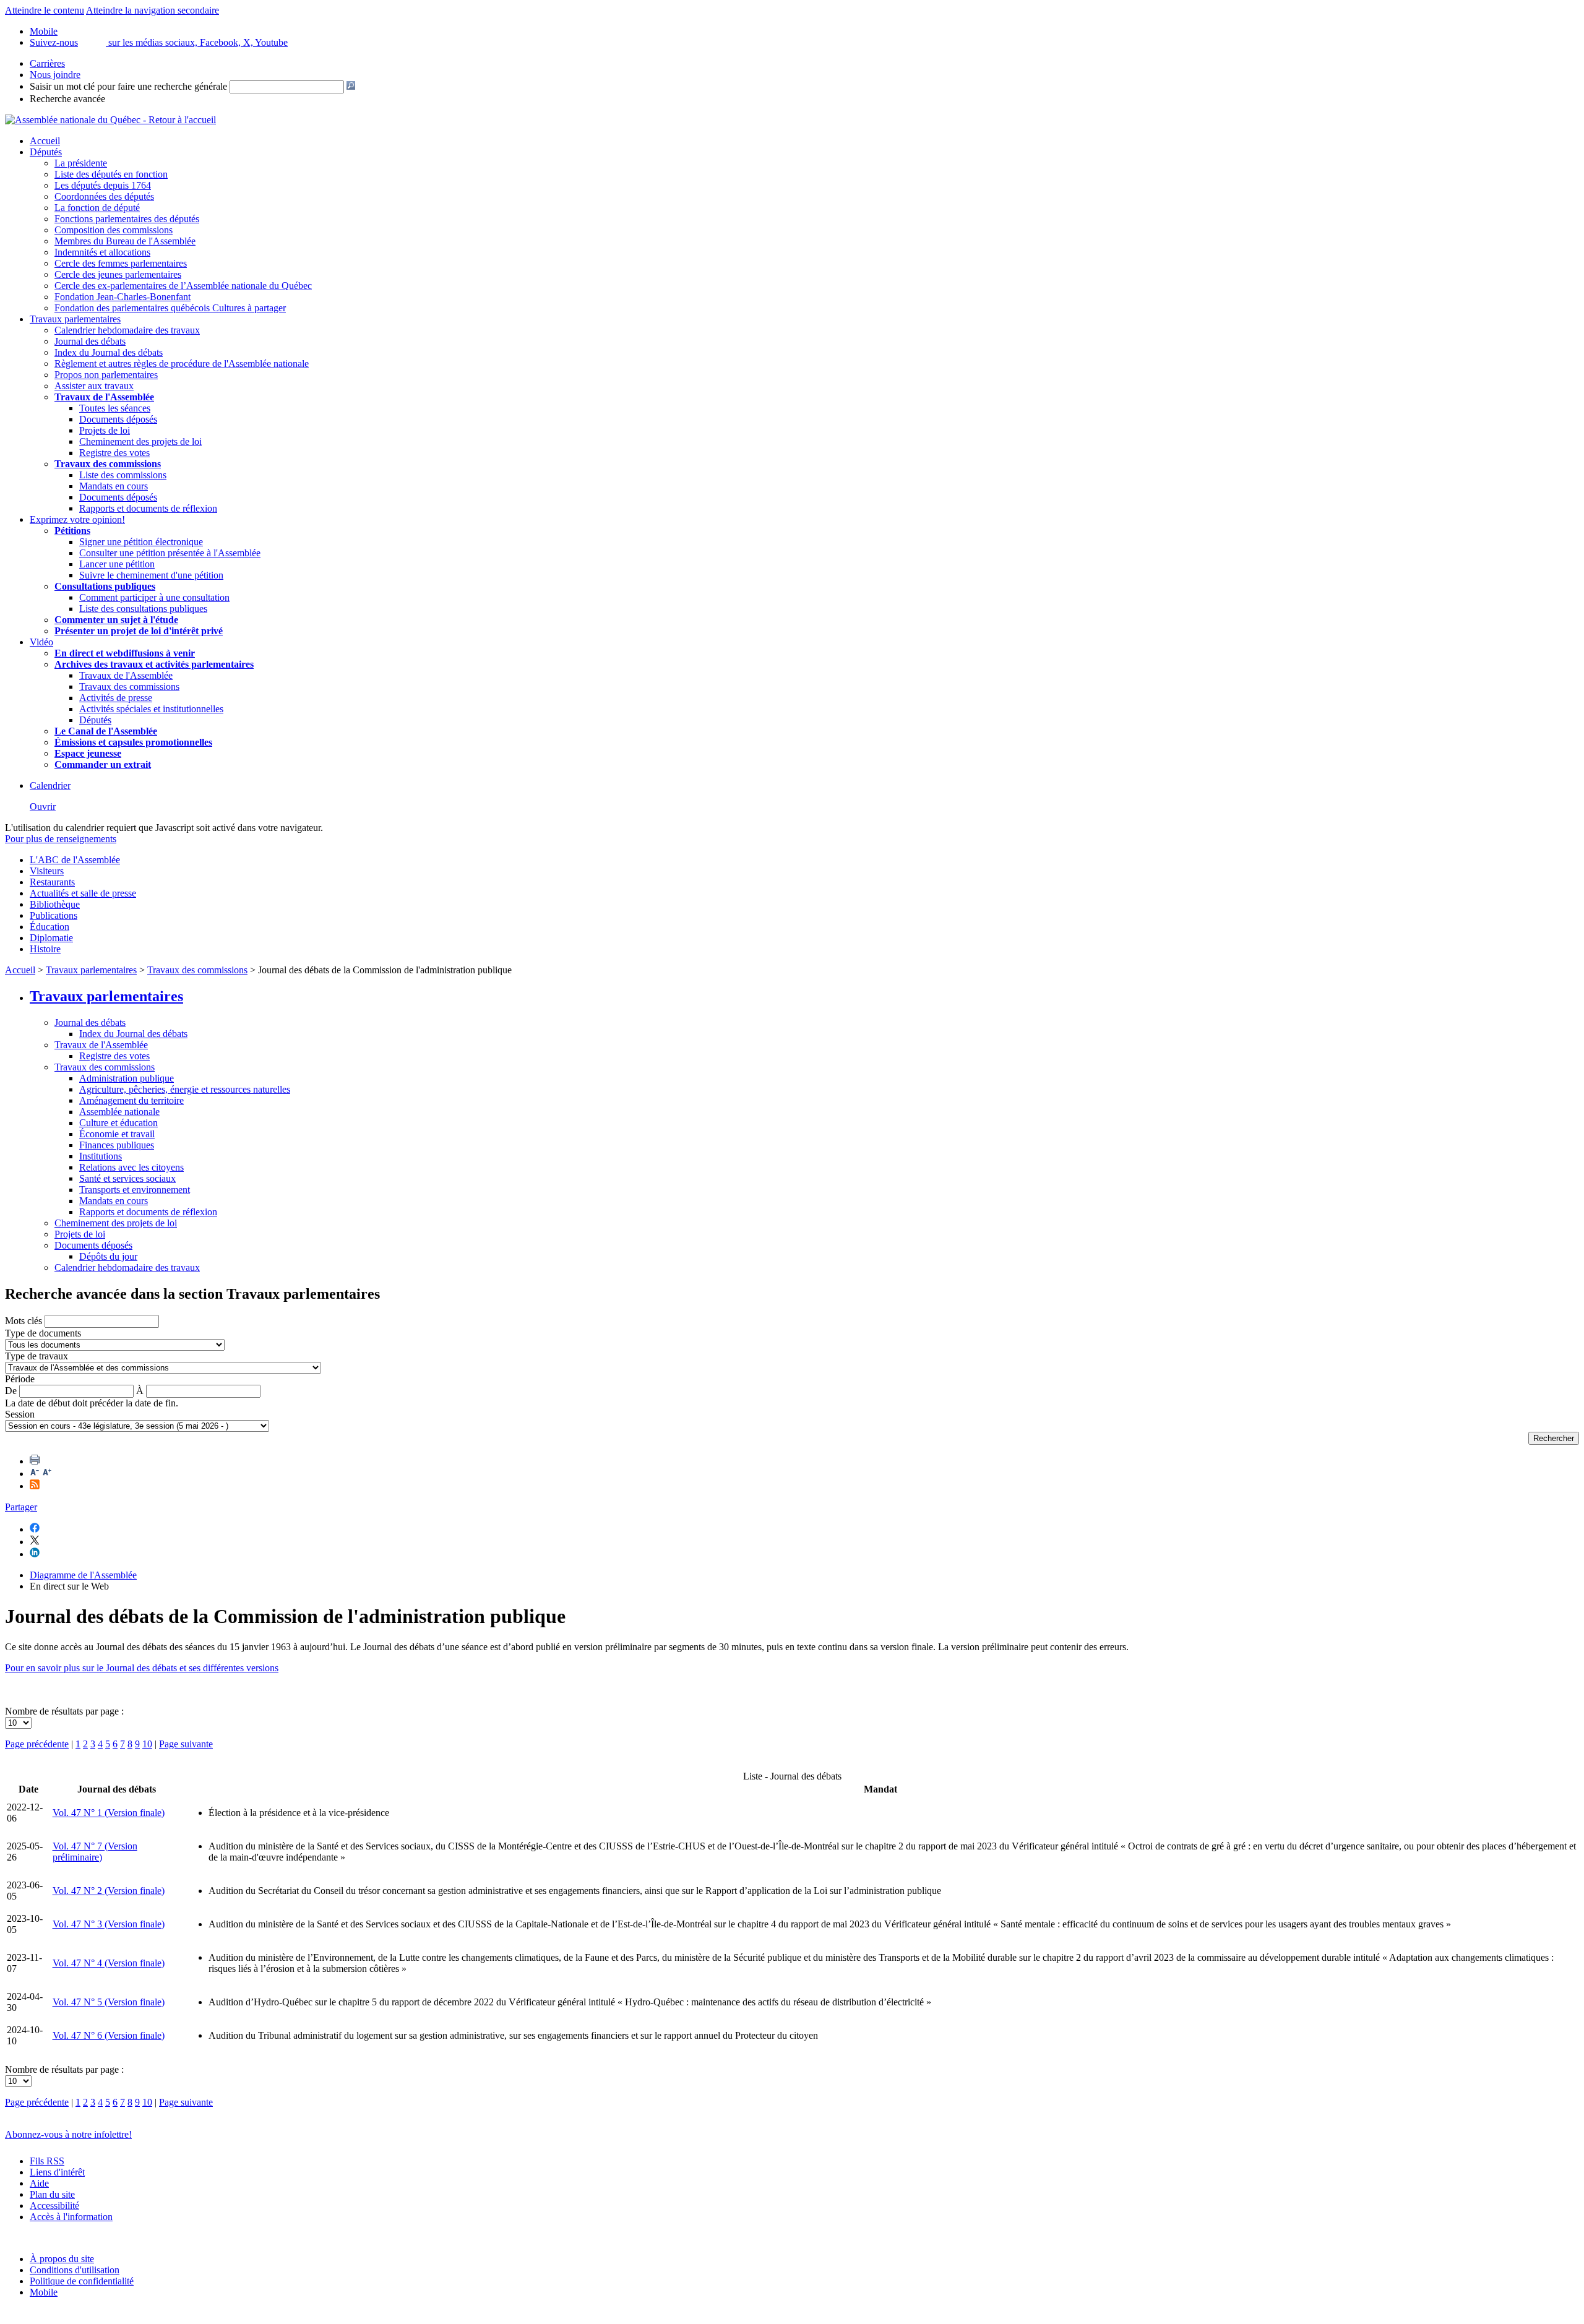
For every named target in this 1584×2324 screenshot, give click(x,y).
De (11, 1391)
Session (20, 1414)
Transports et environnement (135, 1190)
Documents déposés (118, 419)
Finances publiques (117, 1145)
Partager (21, 1507)
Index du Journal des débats (109, 352)
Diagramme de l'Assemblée (83, 1575)
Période (20, 1379)
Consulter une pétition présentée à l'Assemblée (170, 553)
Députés (46, 152)
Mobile (44, 2292)
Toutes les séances (115, 408)
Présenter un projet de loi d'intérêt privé (139, 631)
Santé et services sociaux (127, 1178)
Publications (54, 915)
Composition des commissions (114, 230)
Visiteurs (47, 871)
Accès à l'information (71, 2217)
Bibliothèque (55, 904)
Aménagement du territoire (131, 1100)
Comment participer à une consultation (154, 597)
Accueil (45, 141)
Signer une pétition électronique (141, 542)
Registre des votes (114, 453)
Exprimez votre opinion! (77, 519)
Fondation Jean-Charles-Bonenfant (123, 297)
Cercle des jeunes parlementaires (118, 274)
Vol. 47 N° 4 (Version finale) (109, 1963)
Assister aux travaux (94, 386)
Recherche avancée (67, 99)
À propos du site (62, 2259)
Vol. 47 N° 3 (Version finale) (109, 1924)
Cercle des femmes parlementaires (121, 263)
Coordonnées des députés (104, 196)
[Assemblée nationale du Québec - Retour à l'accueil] (110, 120)
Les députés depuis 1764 (103, 185)
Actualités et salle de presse (83, 893)
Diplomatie (51, 938)
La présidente (81, 163)
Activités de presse (116, 698)
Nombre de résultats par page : (64, 1711)
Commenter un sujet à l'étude (116, 620)
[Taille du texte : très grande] (47, 1474)
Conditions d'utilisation (75, 2270)
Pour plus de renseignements (61, 839)
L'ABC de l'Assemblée (75, 860)
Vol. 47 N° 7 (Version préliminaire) (95, 1852)
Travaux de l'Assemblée (104, 397)
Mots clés (24, 1321)
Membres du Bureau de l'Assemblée (125, 241)
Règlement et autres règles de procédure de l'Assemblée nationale (182, 364)
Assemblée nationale (119, 1112)
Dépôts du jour (108, 1256)
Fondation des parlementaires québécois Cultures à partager (170, 308)
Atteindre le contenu (45, 10)
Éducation (49, 927)
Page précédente (37, 1744)
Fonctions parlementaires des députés (127, 219)
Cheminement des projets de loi (140, 441)
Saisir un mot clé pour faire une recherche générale (128, 86)
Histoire (45, 949)
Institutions (101, 1156)
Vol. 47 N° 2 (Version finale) (109, 1891)
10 (147, 1744)
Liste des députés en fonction (111, 174)
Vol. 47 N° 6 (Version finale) (109, 2035)
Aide (39, 2183)
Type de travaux (37, 1356)
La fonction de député (97, 208)
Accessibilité (54, 2206)
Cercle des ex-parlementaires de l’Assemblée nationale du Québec (183, 286)
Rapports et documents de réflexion (148, 508)
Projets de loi (105, 430)
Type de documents (43, 1333)
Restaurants (52, 882)
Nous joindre (55, 75)
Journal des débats (90, 341)
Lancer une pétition (117, 564)
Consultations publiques (105, 586)
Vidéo (41, 642)
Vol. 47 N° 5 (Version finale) (109, 2002)
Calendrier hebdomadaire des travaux (127, 330)
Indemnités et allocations (102, 252)
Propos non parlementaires (106, 375)
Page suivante (186, 1744)
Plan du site (52, 2194)
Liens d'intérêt (57, 2172)
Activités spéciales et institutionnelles (151, 709)
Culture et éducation (118, 1123)
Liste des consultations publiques (143, 609)
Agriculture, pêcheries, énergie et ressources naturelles (185, 1089)
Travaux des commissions (108, 464)
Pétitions (72, 531)
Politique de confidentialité (82, 2281)
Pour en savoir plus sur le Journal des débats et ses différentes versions (142, 1668)
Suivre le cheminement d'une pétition (151, 575)
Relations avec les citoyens (131, 1167)
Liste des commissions (123, 475)
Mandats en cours (114, 486)
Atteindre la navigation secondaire (153, 10)
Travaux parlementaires (75, 319)
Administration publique (127, 1078)
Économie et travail (117, 1134)
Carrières (47, 63)
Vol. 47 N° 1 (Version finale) (109, 1813)
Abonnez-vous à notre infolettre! (68, 2134)
